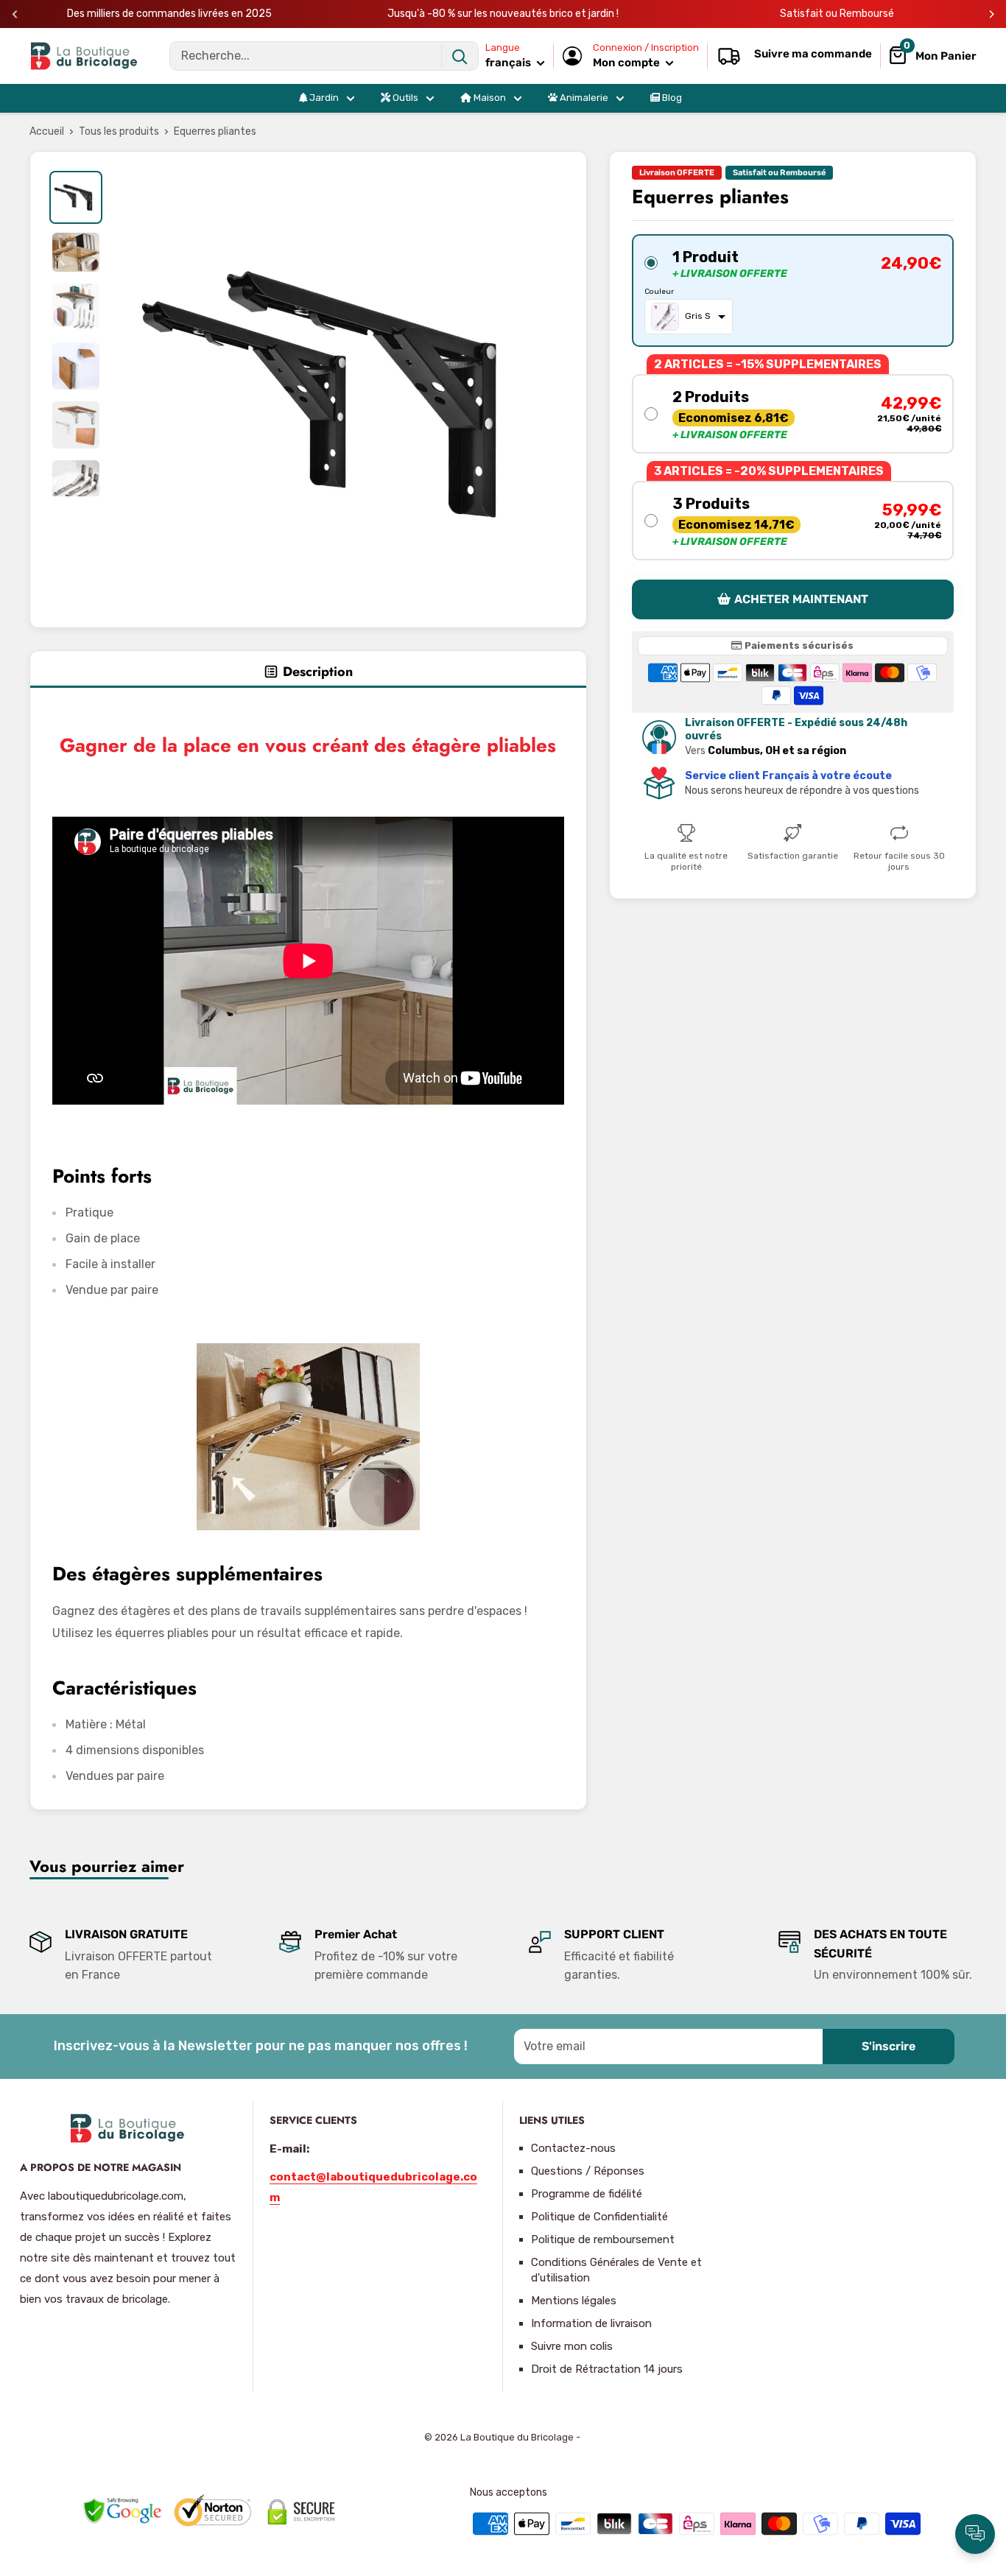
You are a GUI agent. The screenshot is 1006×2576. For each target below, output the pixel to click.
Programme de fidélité (587, 2194)
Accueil (47, 131)
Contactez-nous (573, 2148)
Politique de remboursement (603, 2239)
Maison (489, 98)
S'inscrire (889, 2046)
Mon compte (627, 63)
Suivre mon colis (572, 2346)
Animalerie (583, 98)
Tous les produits (119, 131)
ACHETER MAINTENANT (801, 599)
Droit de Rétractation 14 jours (607, 2369)
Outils (404, 98)
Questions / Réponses (588, 2171)
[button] (793, 291)
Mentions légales (574, 2301)
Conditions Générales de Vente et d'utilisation (616, 2270)
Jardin (323, 98)
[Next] (992, 14)
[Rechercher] (460, 56)
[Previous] (15, 14)
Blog (671, 98)
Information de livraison (591, 2323)
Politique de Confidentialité (599, 2217)
